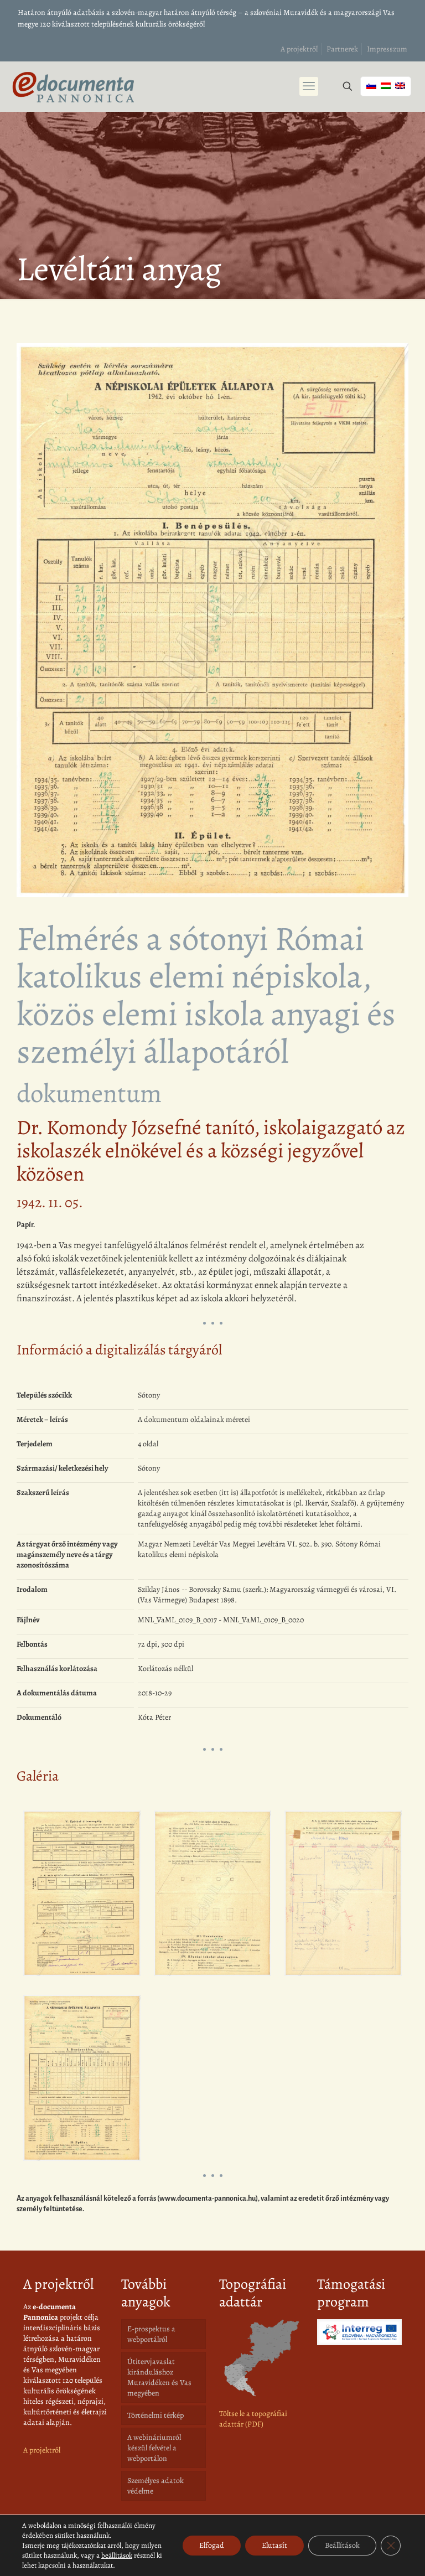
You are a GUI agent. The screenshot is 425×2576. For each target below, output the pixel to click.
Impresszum (387, 49)
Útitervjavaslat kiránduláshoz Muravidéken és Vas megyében (159, 2377)
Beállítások (342, 2545)
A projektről (299, 49)
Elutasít (274, 2545)
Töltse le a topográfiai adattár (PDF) (253, 2419)
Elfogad (212, 2545)
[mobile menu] (309, 86)
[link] (261, 2358)
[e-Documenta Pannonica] (73, 86)
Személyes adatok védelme (156, 2486)
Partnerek (342, 49)
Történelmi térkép (156, 2415)
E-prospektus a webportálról (151, 2334)
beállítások (117, 2555)
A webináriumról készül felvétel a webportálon (154, 2448)
